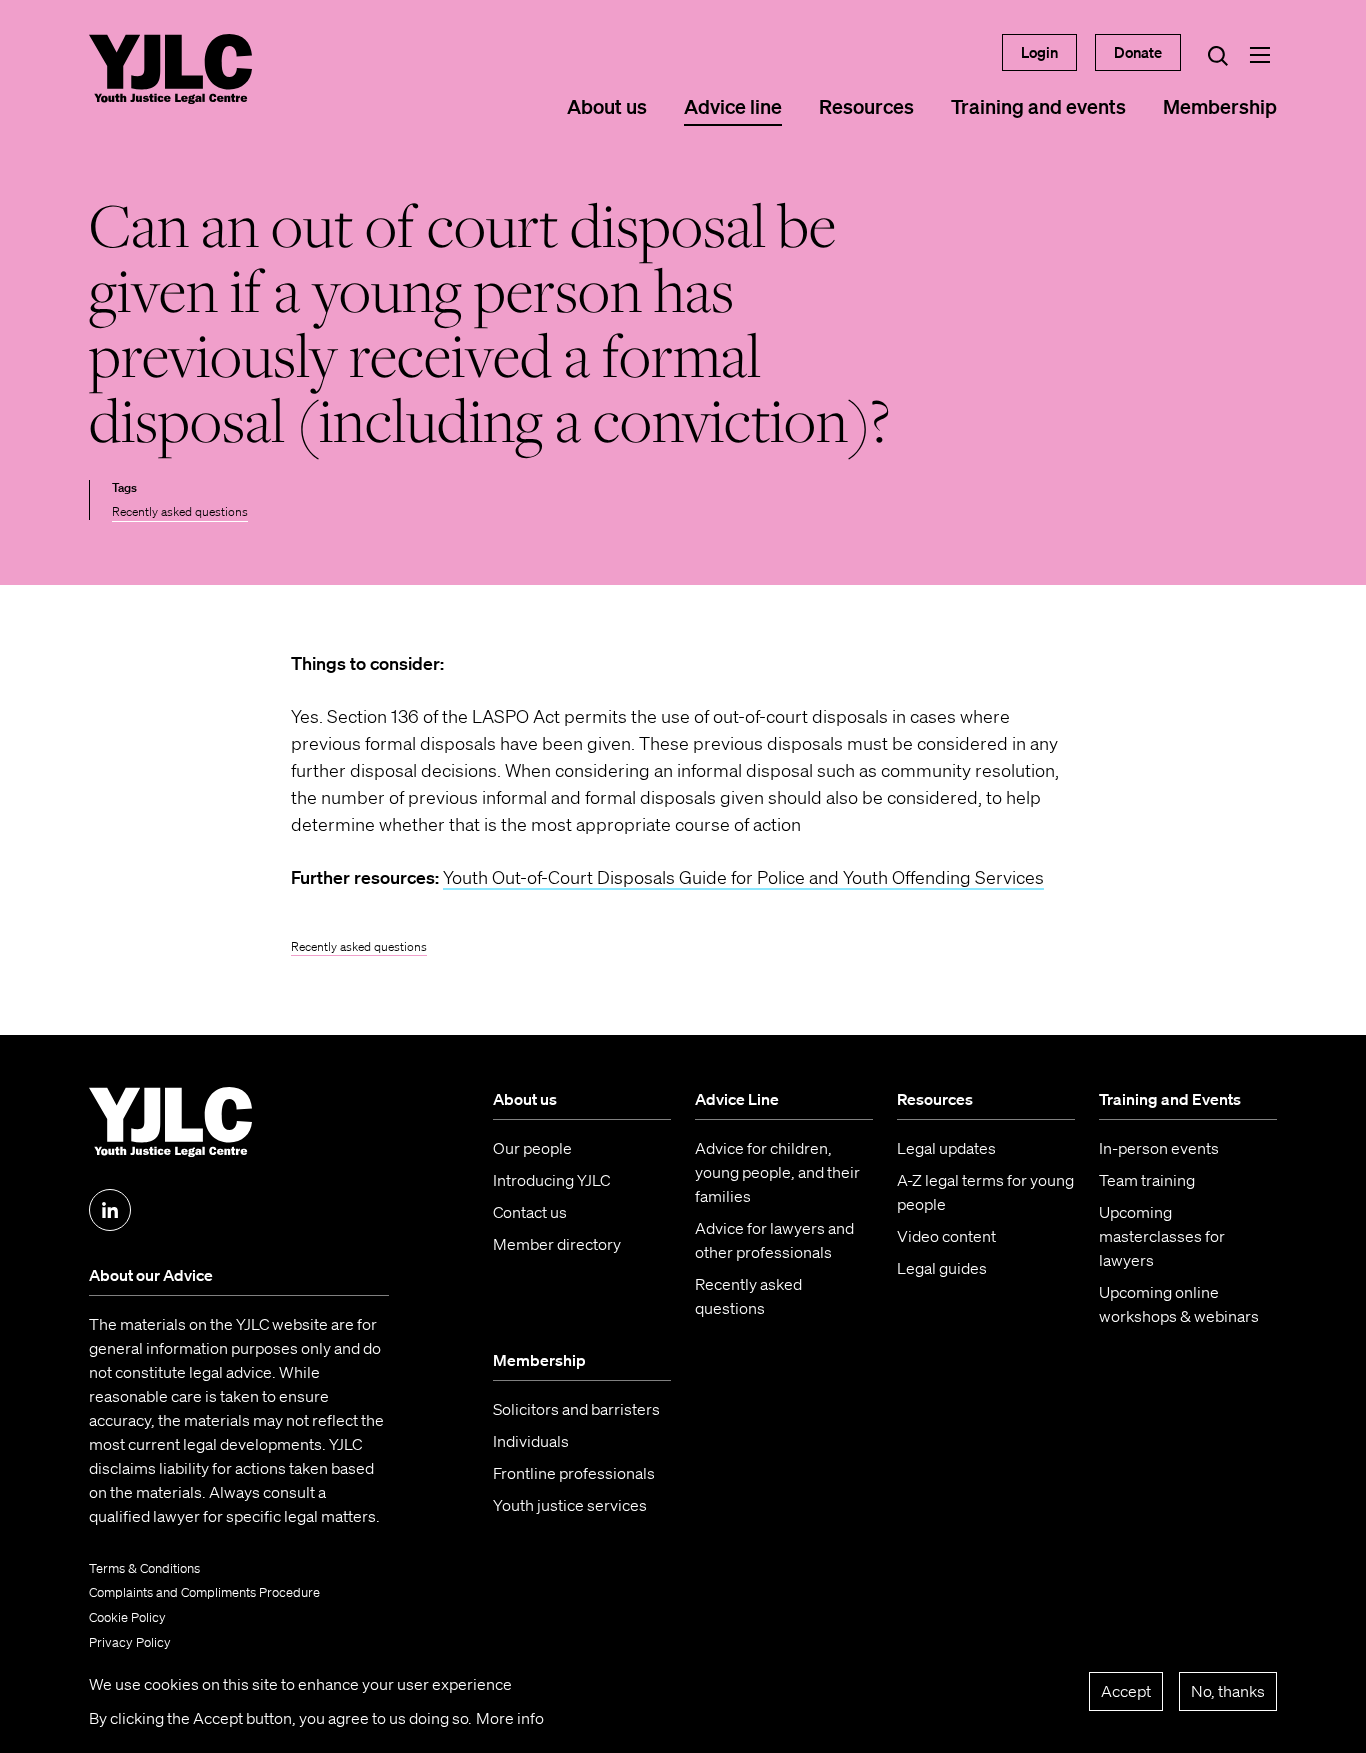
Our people (532, 1148)
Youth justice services (570, 1505)
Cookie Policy (127, 1617)
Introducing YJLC (551, 1180)
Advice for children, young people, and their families (777, 1172)
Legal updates (946, 1148)
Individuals (531, 1441)
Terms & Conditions (144, 1568)
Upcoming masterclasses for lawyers (1162, 1236)
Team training (1147, 1180)
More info (510, 1718)
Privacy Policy (130, 1642)
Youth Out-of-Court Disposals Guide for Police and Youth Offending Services (743, 877)
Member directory (557, 1244)
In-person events (1159, 1148)
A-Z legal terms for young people (985, 1192)
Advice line (733, 106)
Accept (1126, 1691)
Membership (1220, 106)
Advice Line (737, 1099)
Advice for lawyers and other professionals (774, 1240)
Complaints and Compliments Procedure (204, 1592)
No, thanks (1228, 1691)
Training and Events (1170, 1099)
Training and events (1038, 106)
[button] (1260, 55)
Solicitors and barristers (576, 1409)
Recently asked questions (180, 511)
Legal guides (942, 1268)
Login (1039, 52)
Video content (946, 1236)
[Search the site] (1218, 55)
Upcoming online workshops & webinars (1179, 1304)
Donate (1138, 52)
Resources (866, 106)
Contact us (530, 1212)
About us (607, 106)
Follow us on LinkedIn (110, 1210)
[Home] (170, 69)
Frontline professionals (574, 1473)
